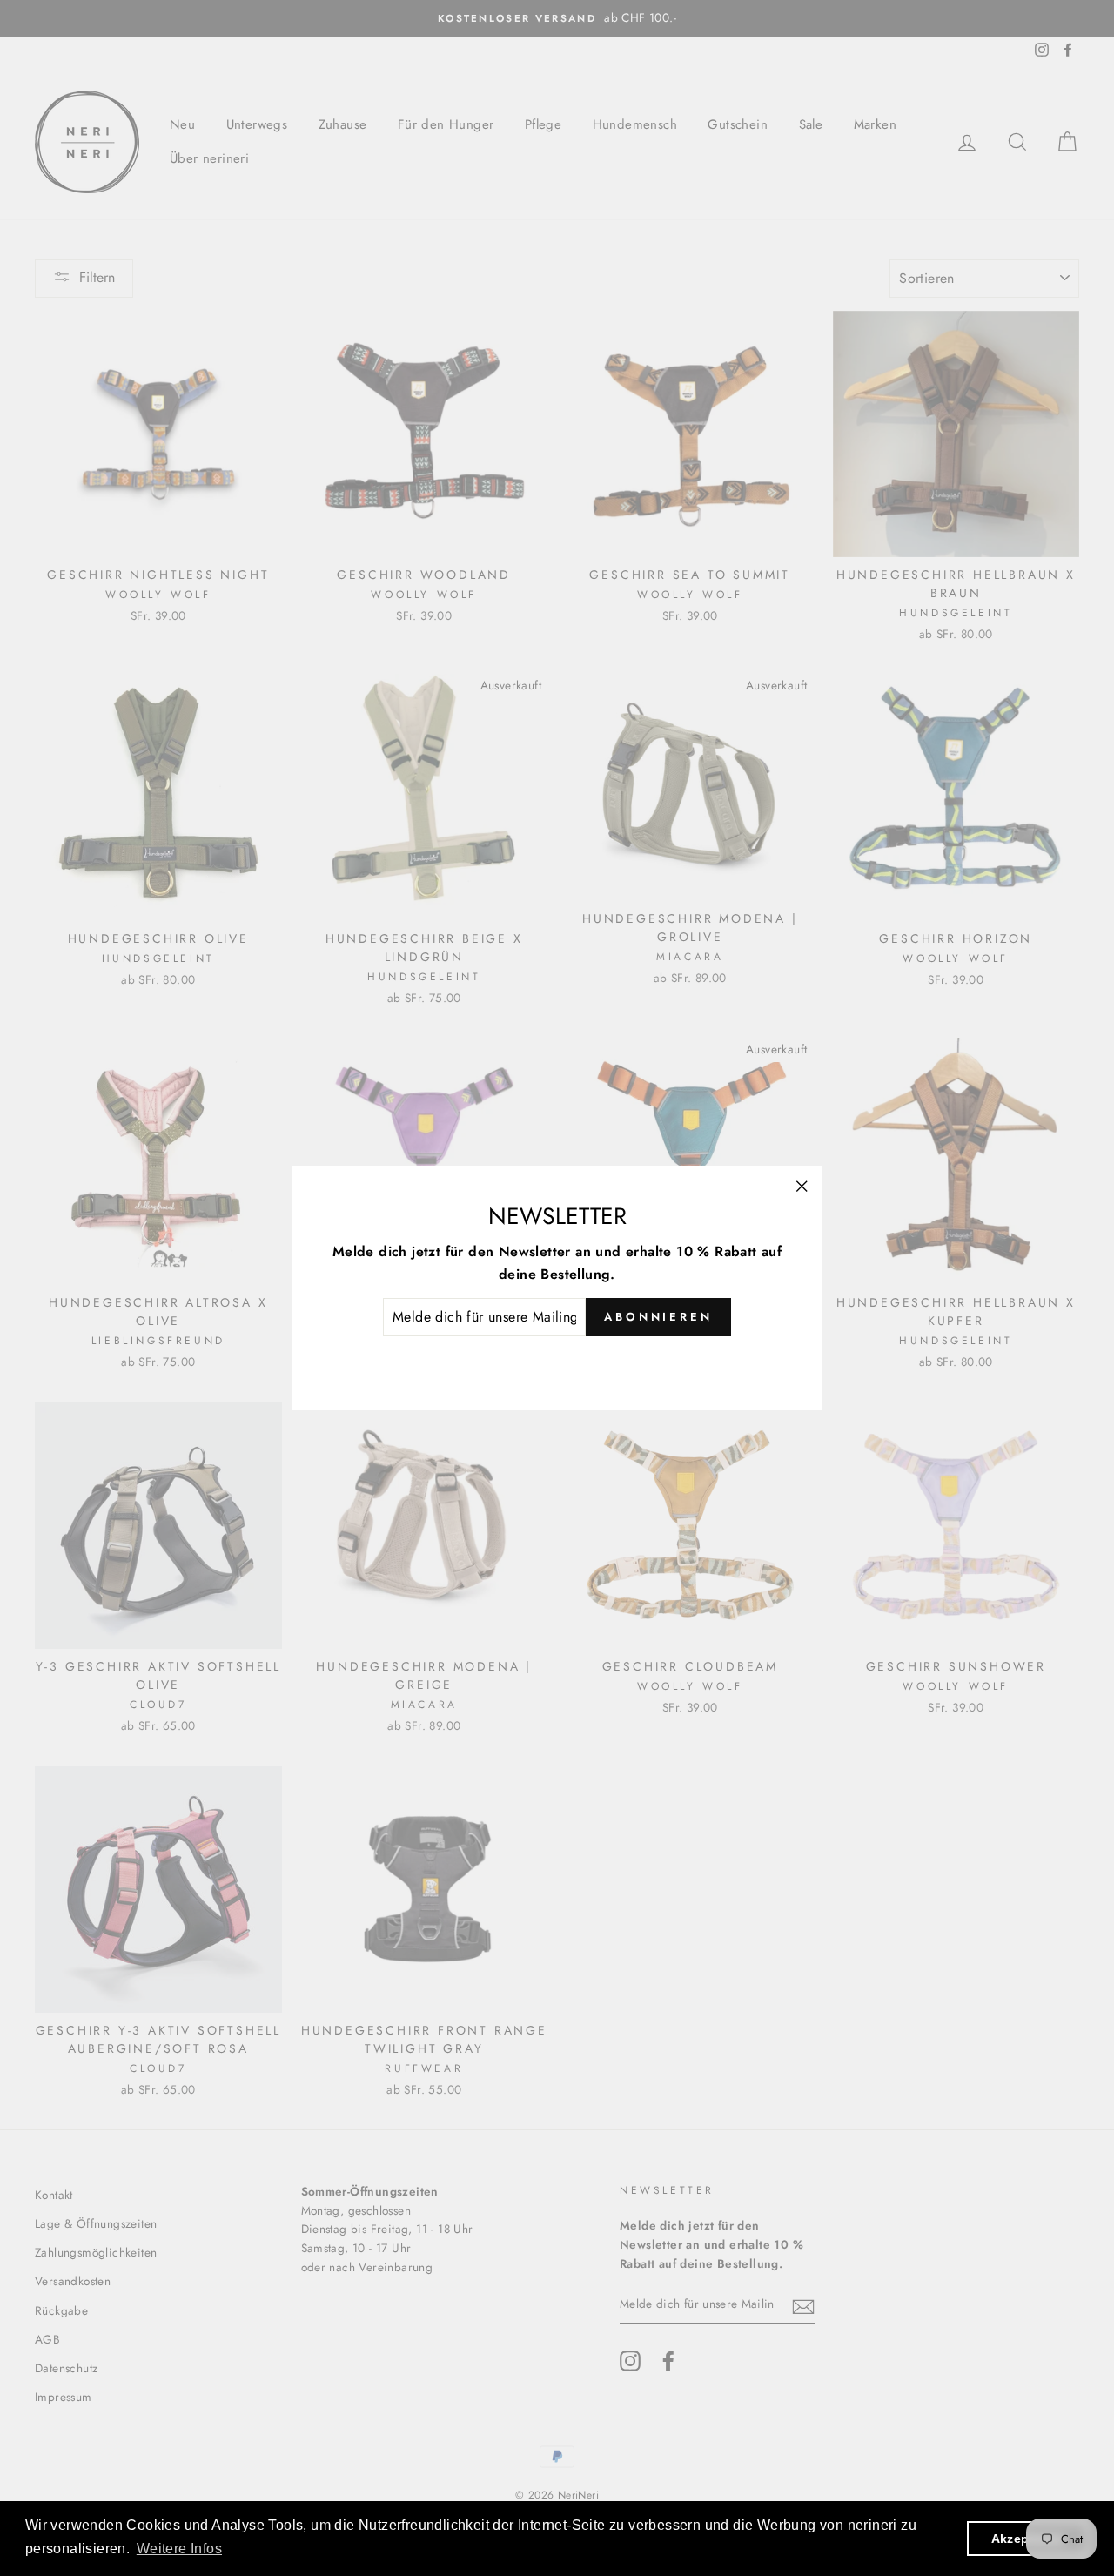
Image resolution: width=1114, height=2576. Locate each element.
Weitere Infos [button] (179, 2549)
